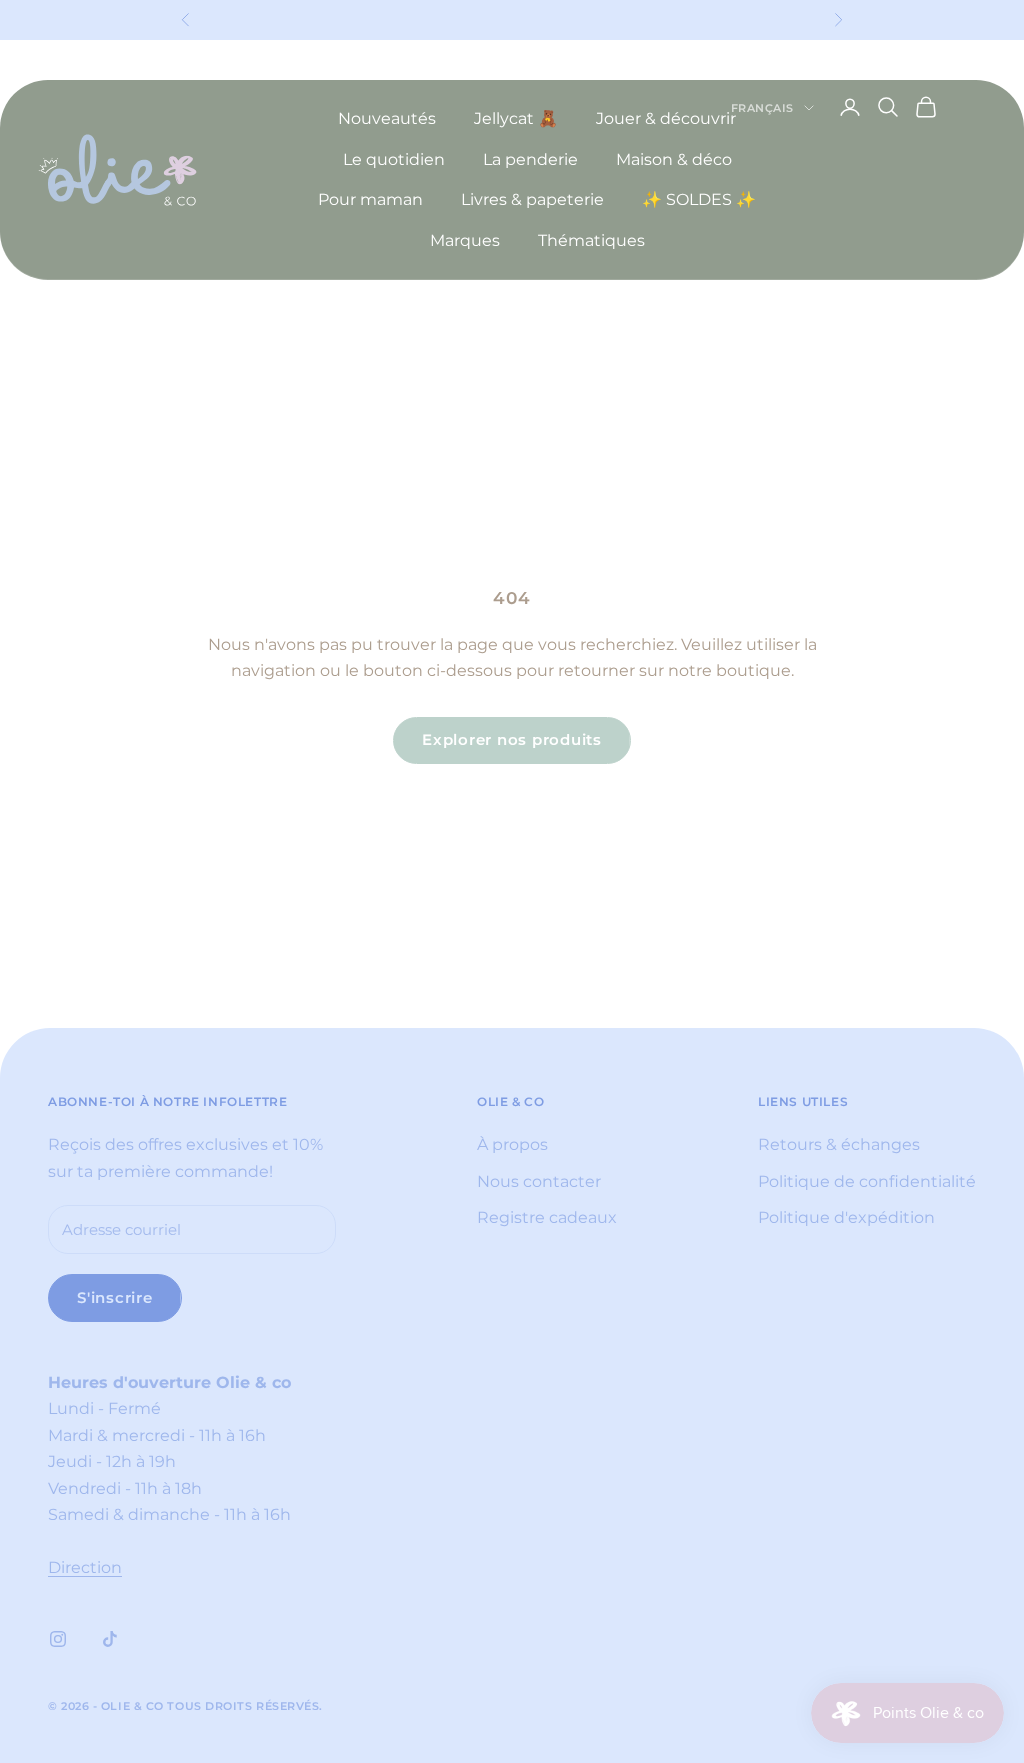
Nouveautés (387, 118)
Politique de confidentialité (867, 1181)
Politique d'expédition (846, 1217)
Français (762, 108)
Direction (85, 1567)
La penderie (530, 159)
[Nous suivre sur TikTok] (110, 1639)
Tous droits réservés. (245, 1706)
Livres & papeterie (532, 199)
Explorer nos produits (512, 739)
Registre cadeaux (547, 1217)
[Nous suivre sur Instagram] (58, 1639)
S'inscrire (115, 1297)
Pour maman (370, 199)
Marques (465, 240)
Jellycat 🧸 (516, 118)
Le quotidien (394, 159)
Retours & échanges (839, 1144)
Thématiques (591, 240)
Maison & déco (674, 159)
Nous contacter (539, 1181)
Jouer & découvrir (666, 118)
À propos (512, 1144)
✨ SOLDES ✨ (699, 199)
